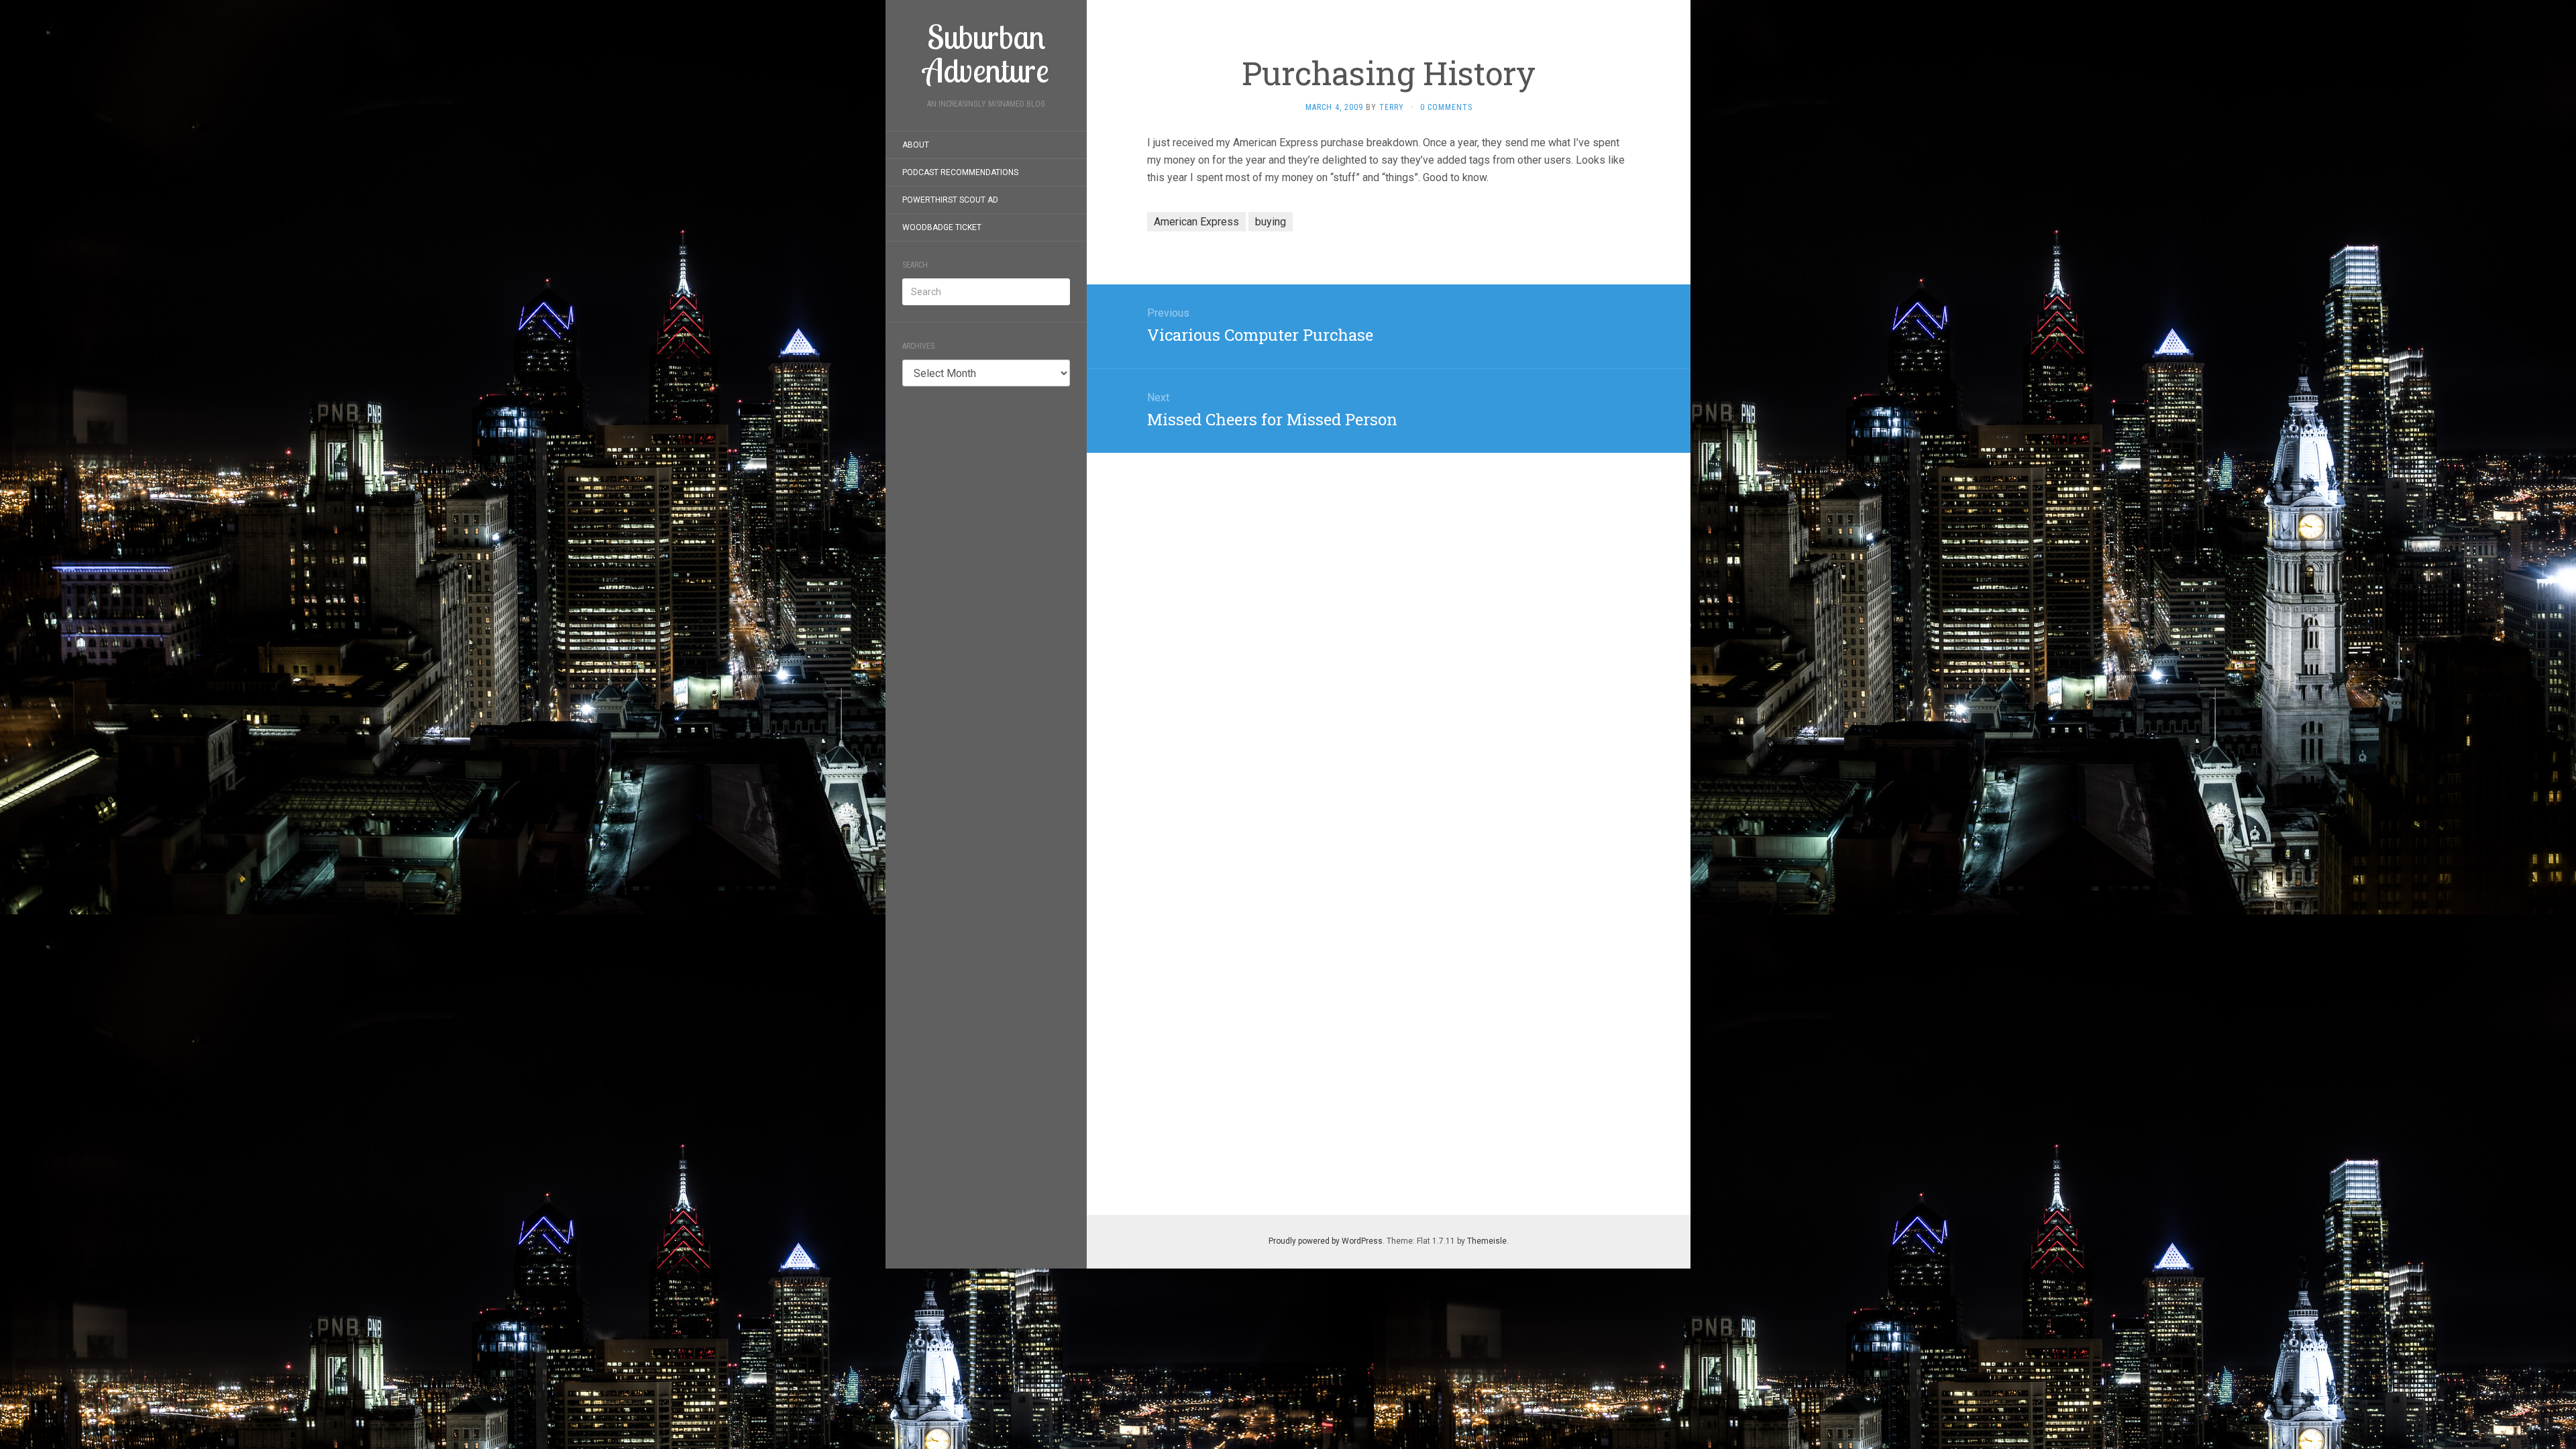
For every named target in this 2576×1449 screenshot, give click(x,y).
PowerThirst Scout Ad (950, 200)
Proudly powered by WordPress (1326, 1241)
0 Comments (1446, 107)
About (916, 145)
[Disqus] (1389, 621)
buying (1271, 222)
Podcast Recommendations (960, 172)
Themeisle (1487, 1241)
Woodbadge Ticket (942, 227)
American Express (1196, 222)
